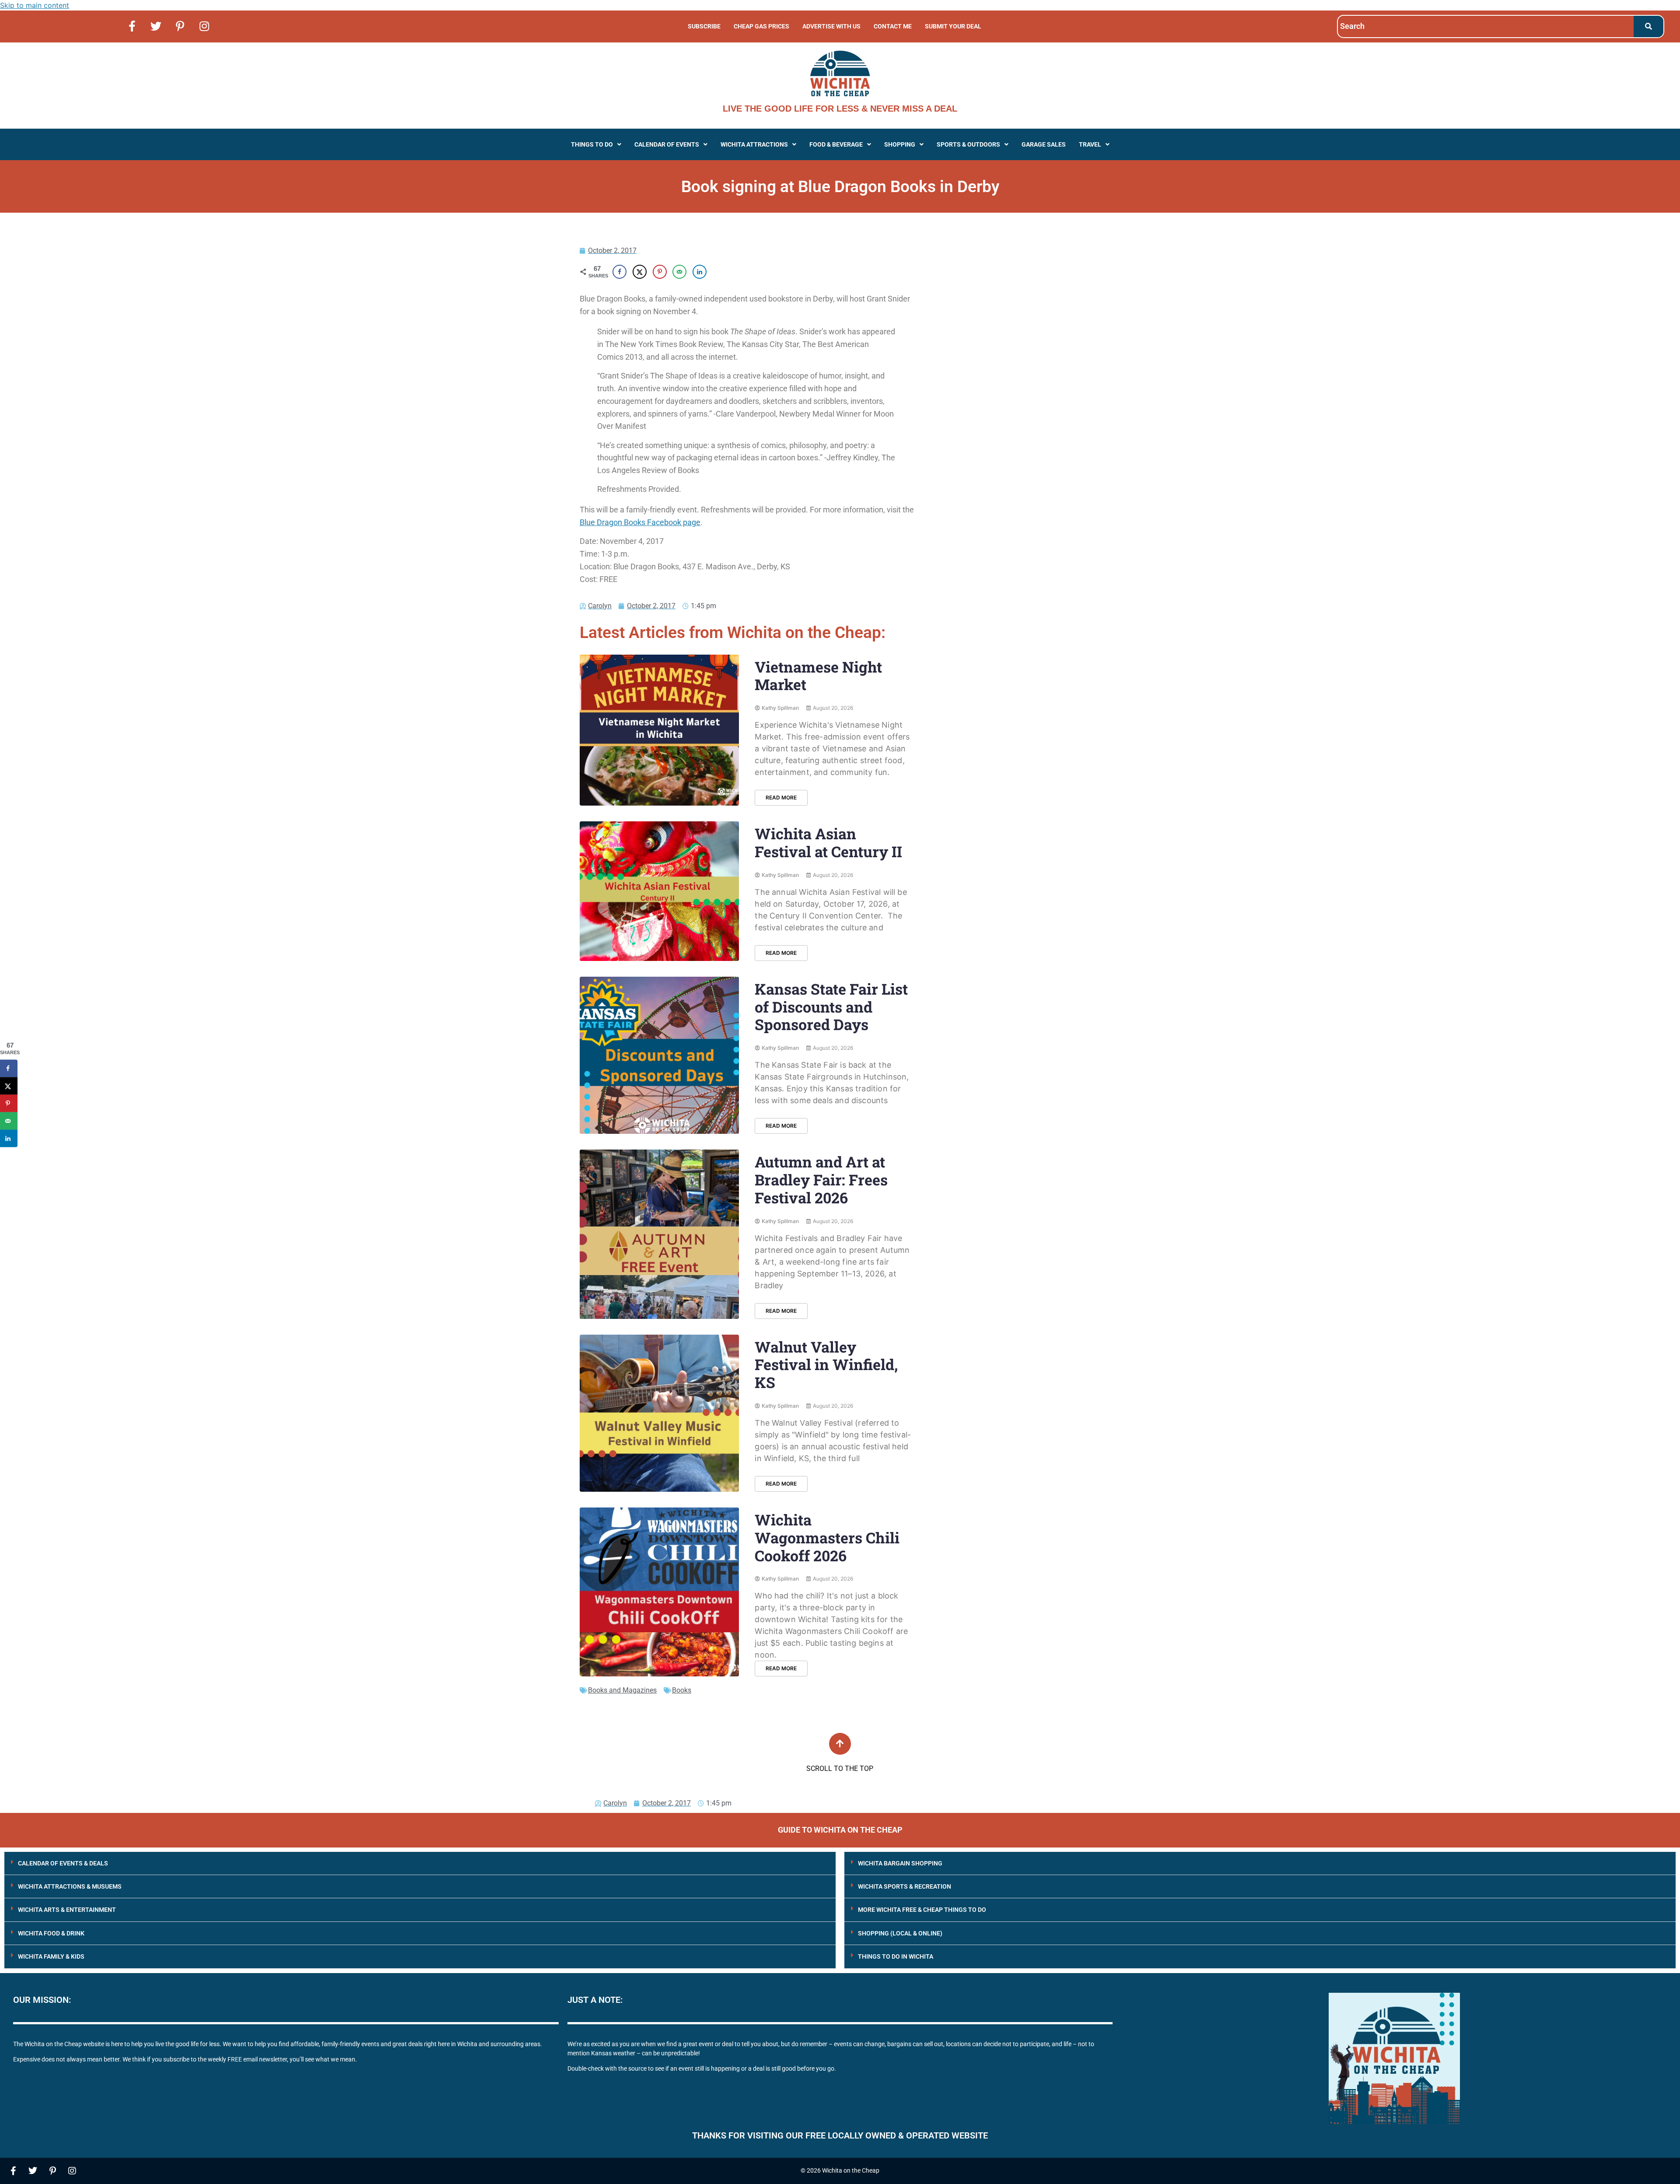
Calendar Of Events (667, 144)
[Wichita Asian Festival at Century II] (659, 891)
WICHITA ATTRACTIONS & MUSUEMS (70, 1886)
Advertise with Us (831, 26)
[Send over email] (679, 272)
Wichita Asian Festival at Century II (828, 842)
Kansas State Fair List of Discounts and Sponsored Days (831, 1007)
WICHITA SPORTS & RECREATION (905, 1886)
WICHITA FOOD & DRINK (51, 1933)
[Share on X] (640, 272)
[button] (596, 144)
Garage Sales (1044, 144)
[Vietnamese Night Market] (659, 730)
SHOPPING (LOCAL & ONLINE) (900, 1933)
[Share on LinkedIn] (700, 272)
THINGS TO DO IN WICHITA (896, 1956)
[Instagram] (204, 26)
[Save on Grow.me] (720, 272)
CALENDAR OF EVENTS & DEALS (63, 1863)
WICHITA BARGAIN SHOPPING (900, 1863)
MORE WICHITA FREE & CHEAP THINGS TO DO (922, 1910)
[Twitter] (156, 26)
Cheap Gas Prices (761, 26)
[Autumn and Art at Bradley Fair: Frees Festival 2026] (659, 1234)
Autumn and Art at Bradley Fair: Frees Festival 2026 (821, 1180)
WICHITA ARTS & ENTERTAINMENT (67, 1910)
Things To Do (592, 144)
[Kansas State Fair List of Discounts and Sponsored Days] (659, 1055)
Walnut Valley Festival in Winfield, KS (826, 1365)
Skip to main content (35, 5)
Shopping (900, 144)
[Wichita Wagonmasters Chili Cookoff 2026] (659, 1592)
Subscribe (704, 26)
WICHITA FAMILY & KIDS (51, 1956)
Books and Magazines (622, 1690)
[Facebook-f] (132, 26)
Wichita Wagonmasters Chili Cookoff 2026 (827, 1537)
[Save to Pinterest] (660, 272)
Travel (1090, 144)
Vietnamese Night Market (818, 676)
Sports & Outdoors (968, 144)
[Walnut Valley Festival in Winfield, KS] (659, 1413)
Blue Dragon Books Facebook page (640, 522)
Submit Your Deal (953, 26)
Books (682, 1690)
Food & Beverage (836, 144)
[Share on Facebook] (619, 272)
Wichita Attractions (754, 144)
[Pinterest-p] (180, 26)
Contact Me (893, 26)
